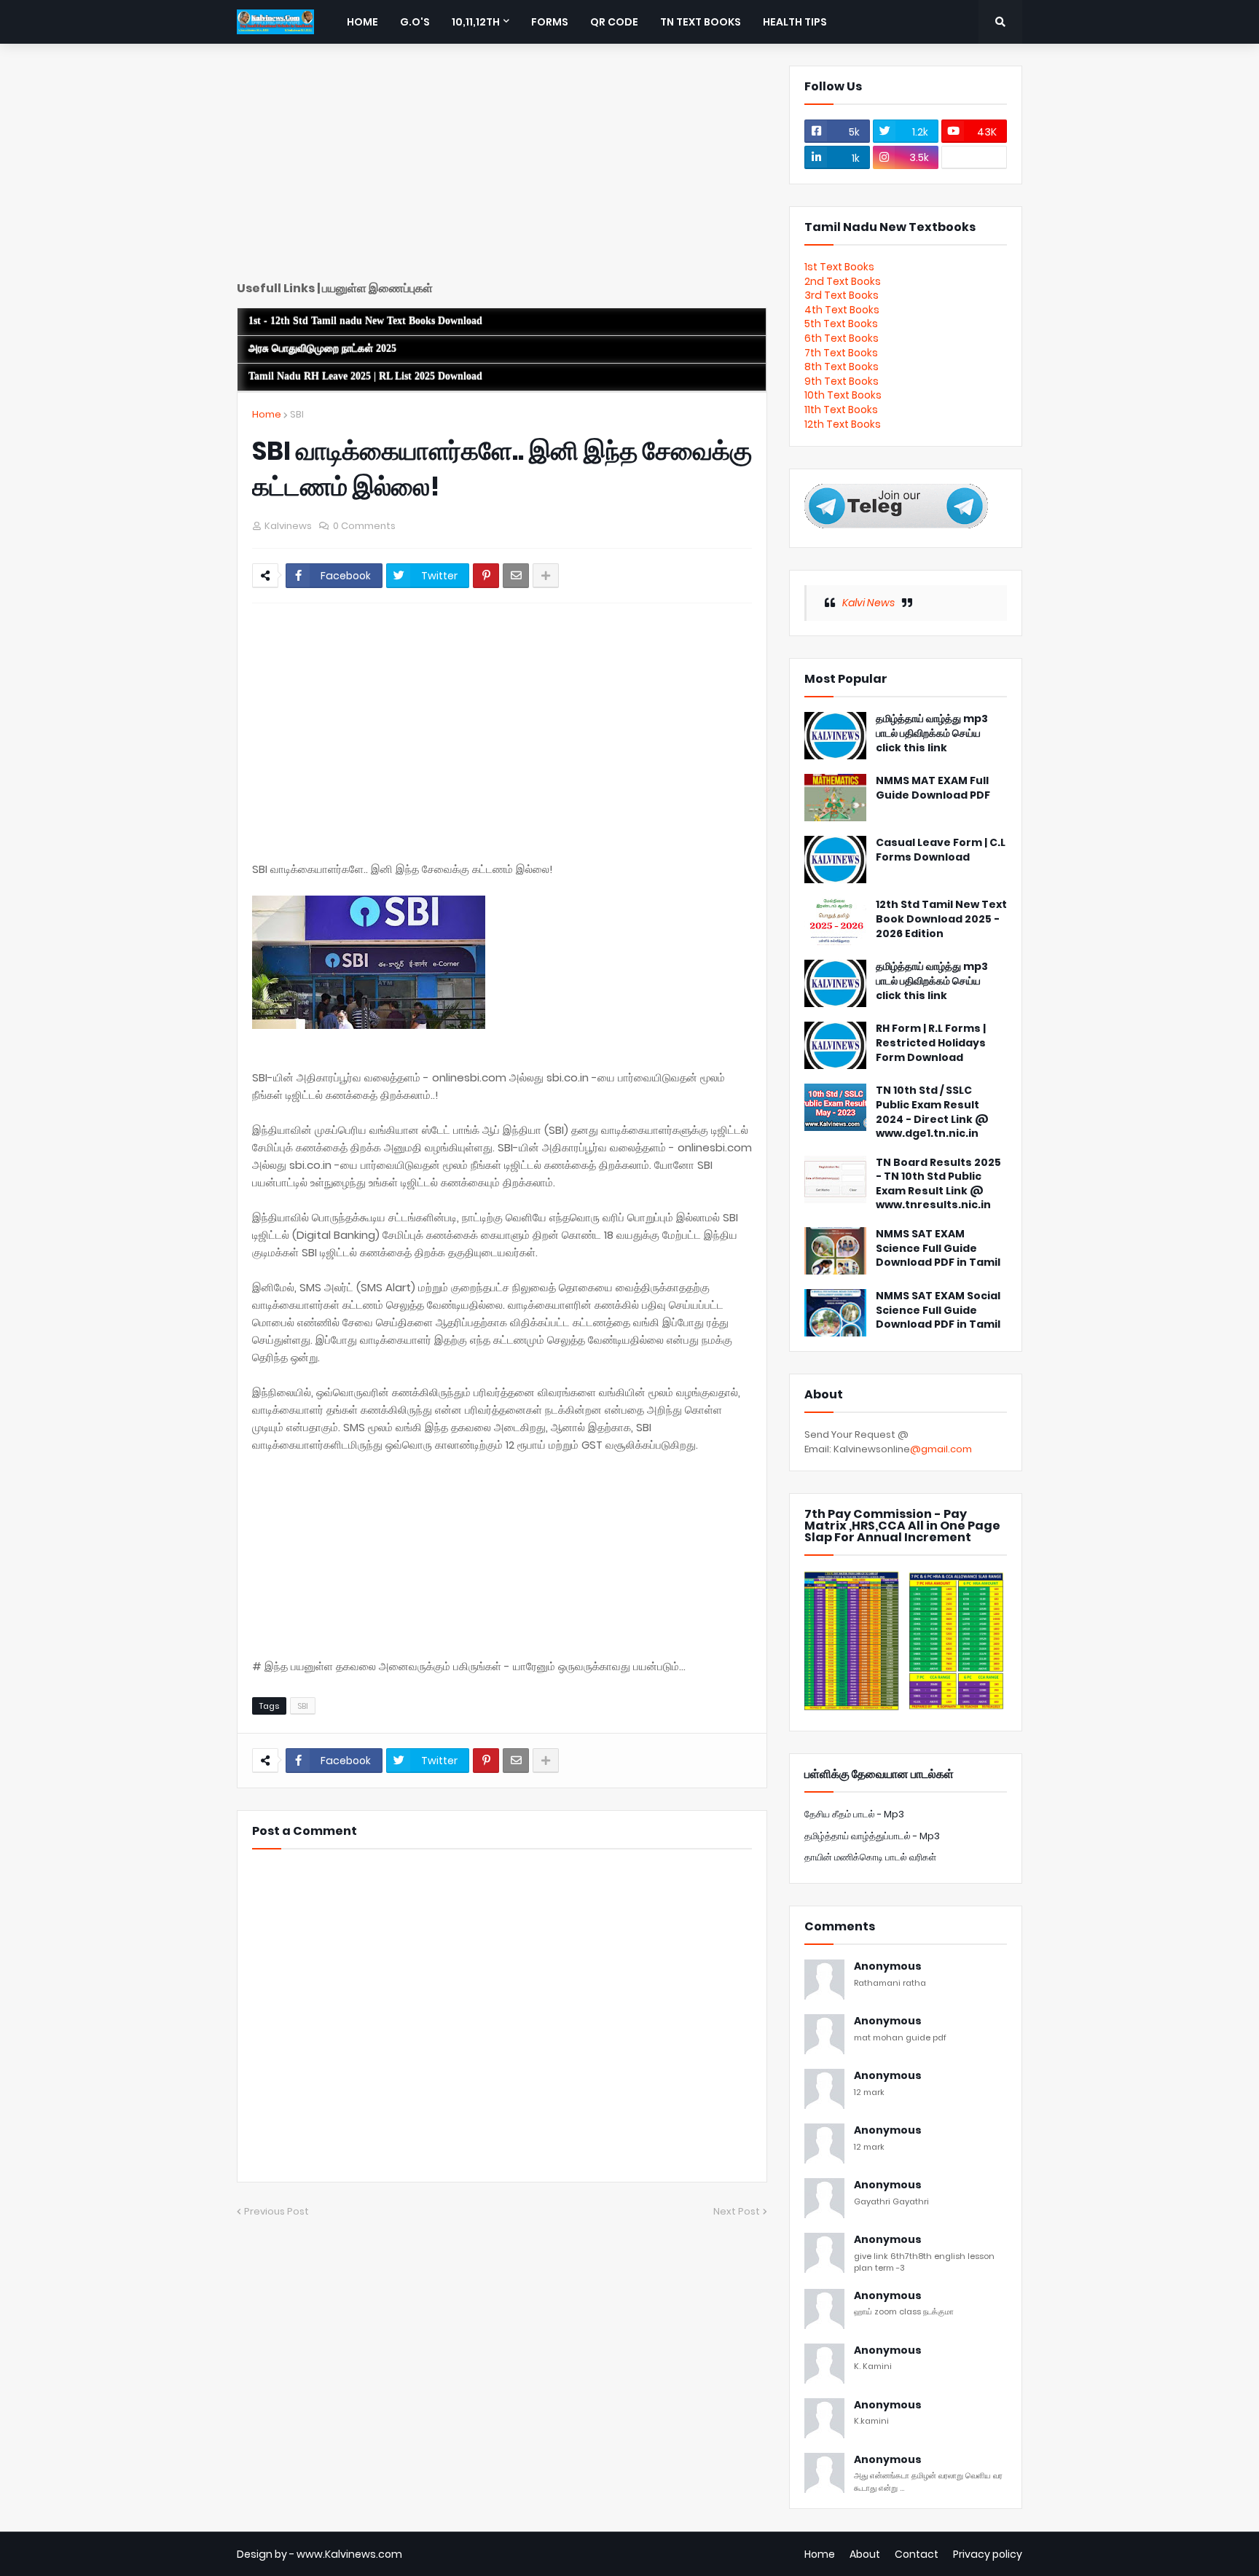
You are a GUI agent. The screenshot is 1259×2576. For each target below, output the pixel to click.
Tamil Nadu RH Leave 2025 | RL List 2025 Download (365, 376)
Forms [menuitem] (550, 22)
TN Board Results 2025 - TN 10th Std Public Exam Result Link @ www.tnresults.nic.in (938, 1184)
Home (267, 414)
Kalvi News (868, 603)
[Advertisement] (502, 168)
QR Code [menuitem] (614, 22)
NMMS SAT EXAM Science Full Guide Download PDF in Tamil (938, 1248)
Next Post (737, 2211)
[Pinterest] (486, 576)
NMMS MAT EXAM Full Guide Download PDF (933, 788)
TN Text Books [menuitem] (701, 22)
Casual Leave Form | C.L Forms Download (941, 850)
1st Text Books (839, 267)
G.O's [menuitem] (415, 22)
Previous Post (276, 2211)
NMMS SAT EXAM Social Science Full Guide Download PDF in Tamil (938, 1310)
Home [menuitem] (362, 22)
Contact (917, 2554)
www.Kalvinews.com (349, 2554)
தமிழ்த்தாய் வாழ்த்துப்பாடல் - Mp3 (872, 1836)
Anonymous (888, 1966)
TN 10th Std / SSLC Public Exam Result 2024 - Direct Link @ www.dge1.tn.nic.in (932, 1112)
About (865, 2554)
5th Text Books (841, 324)
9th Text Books (842, 381)
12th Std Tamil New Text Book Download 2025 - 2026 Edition (941, 919)
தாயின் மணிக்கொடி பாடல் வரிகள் (870, 1857)
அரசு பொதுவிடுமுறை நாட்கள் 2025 (322, 349)
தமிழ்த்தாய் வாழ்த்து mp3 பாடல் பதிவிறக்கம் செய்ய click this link (932, 733)
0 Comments (364, 526)
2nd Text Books (843, 281)
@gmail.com (941, 1449)
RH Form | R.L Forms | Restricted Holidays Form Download (931, 1043)
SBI (297, 414)
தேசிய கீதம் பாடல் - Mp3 (854, 1814)
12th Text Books (843, 424)
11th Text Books (841, 410)
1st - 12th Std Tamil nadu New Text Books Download (365, 321)
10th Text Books (843, 395)
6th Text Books (842, 338)
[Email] (516, 576)
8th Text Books (842, 367)
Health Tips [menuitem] (795, 22)
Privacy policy (988, 2554)
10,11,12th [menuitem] (476, 22)
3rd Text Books (842, 295)
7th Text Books (841, 353)
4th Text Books (842, 310)
